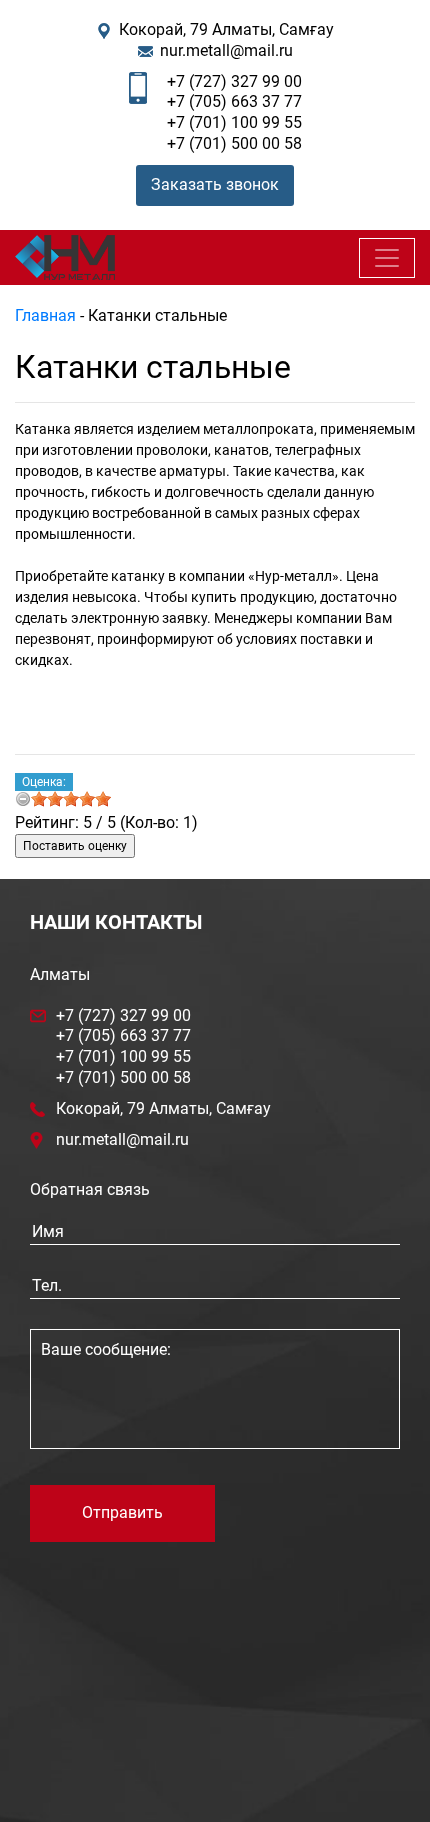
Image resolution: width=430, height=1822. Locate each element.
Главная (45, 315)
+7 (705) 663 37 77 (234, 101)
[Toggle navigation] (387, 258)
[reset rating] (23, 799)
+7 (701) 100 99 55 (234, 122)
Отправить (122, 1512)
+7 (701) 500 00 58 (234, 143)
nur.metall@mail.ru (226, 50)
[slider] (71, 799)
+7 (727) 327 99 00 (234, 81)
